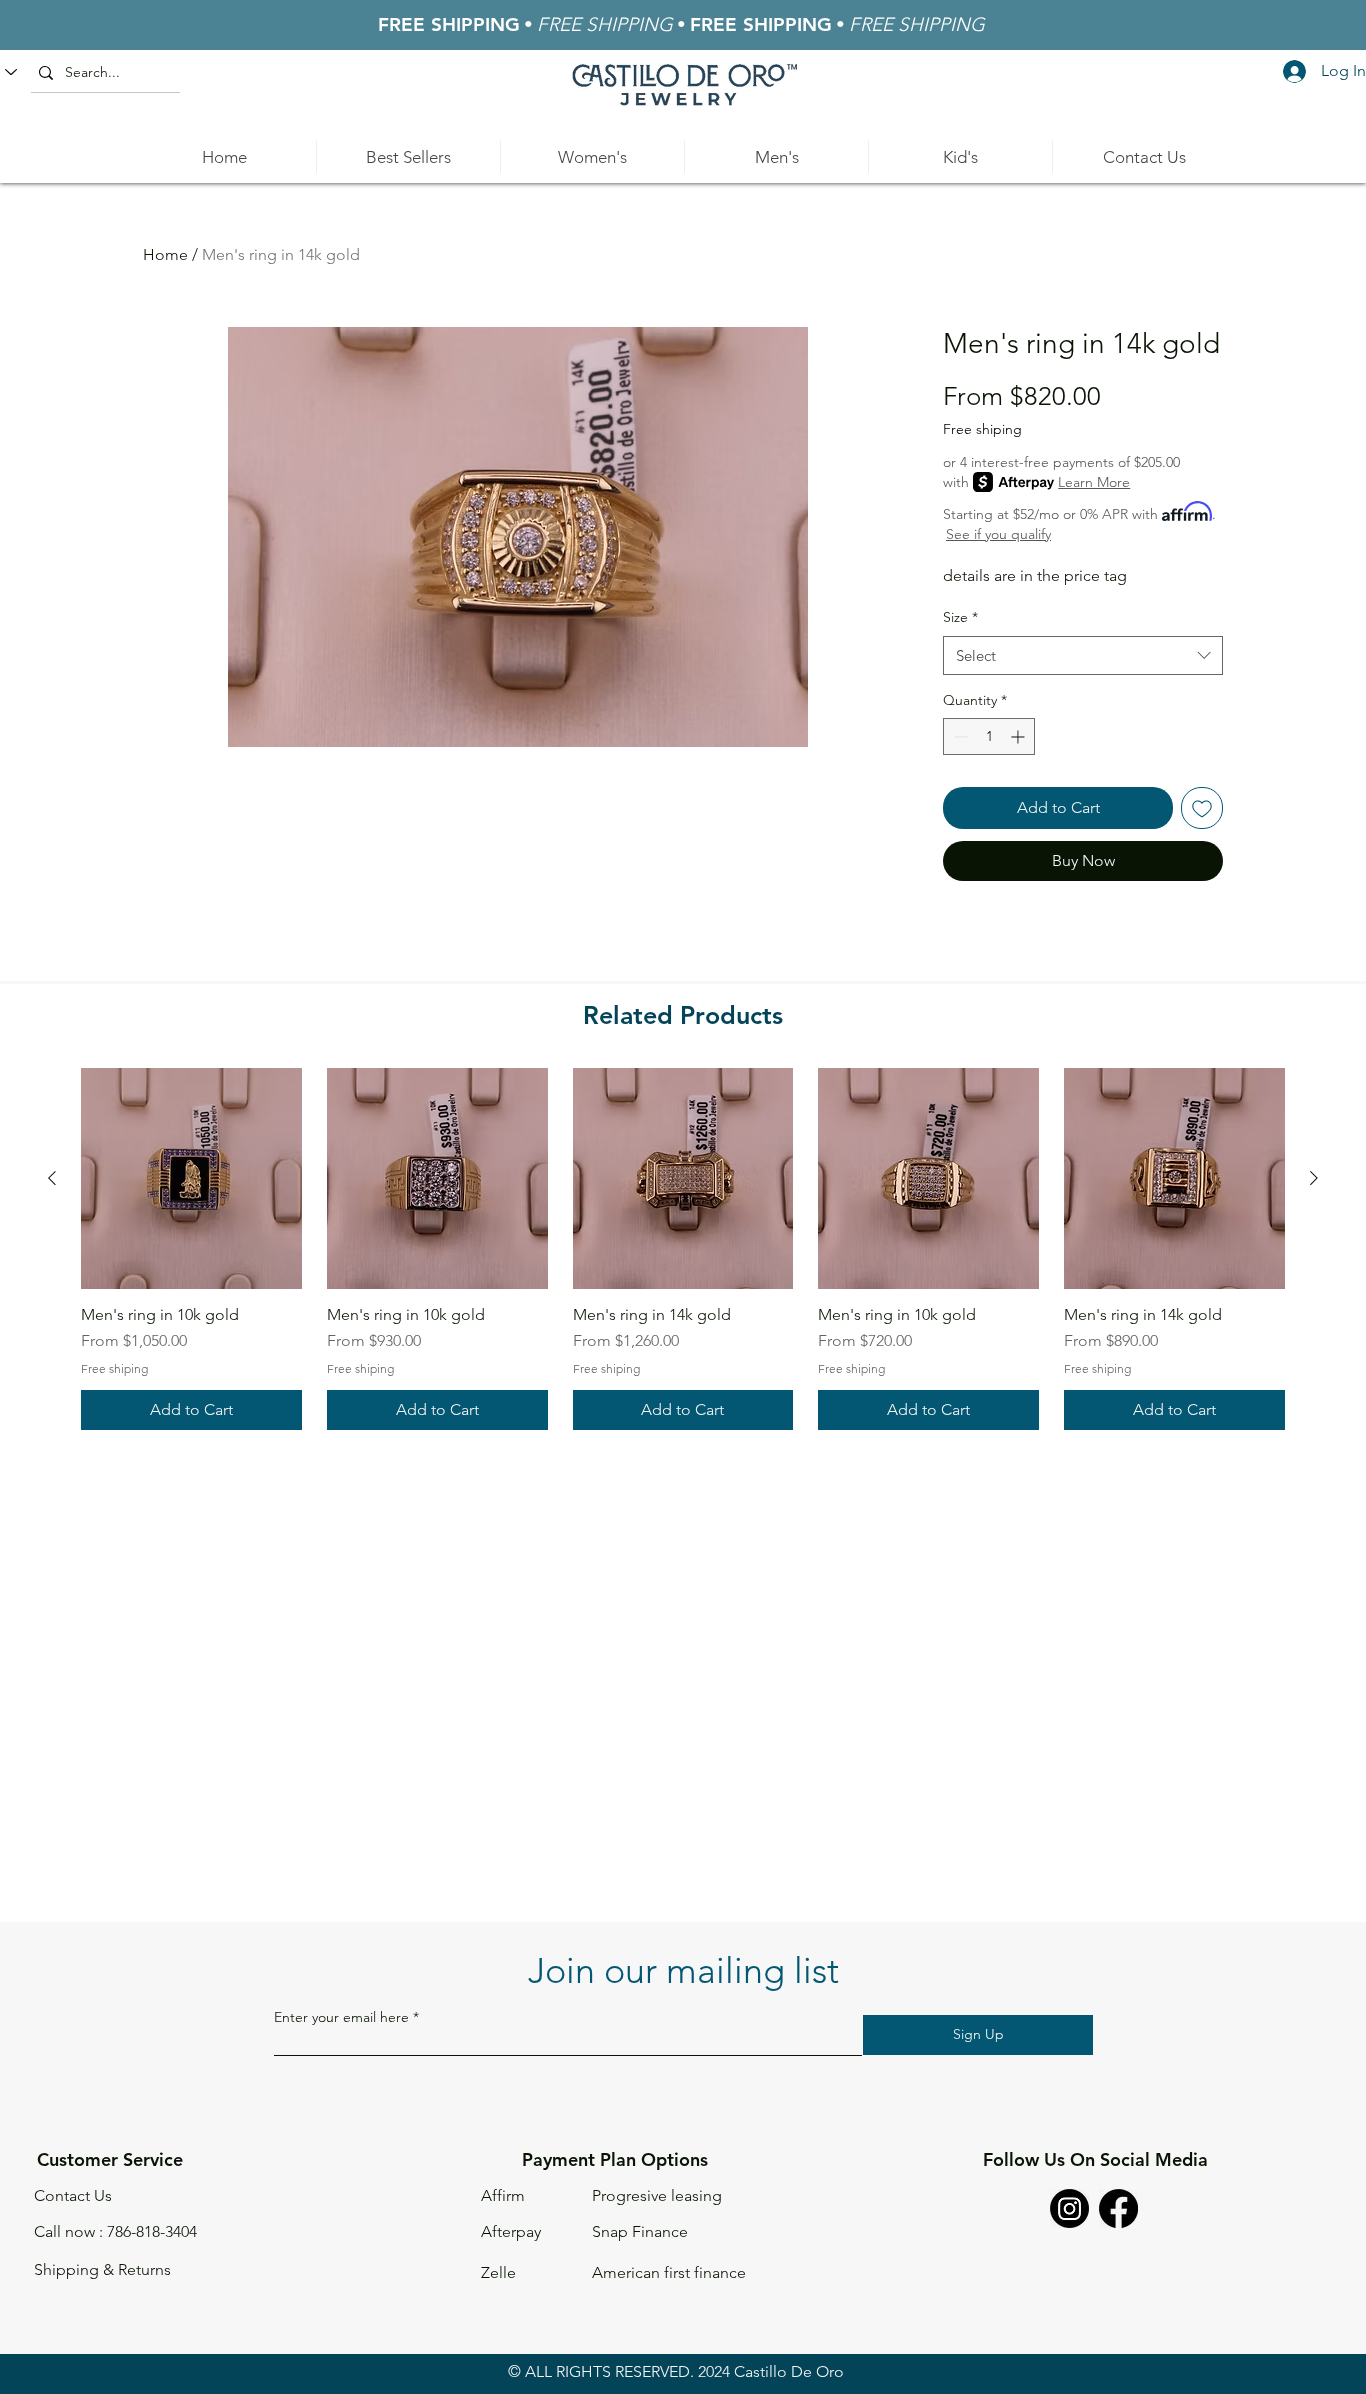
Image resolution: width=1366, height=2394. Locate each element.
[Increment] (1019, 736)
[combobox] (1083, 655)
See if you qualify (998, 534)
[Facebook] (1118, 2208)
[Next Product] (1314, 1178)
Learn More (1094, 482)
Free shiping (982, 429)
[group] (683, 1249)
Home (165, 254)
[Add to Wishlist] (1202, 808)
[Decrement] (958, 736)
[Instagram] (1069, 2208)
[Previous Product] (52, 1178)
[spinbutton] (989, 736)
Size (960, 617)
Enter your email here (341, 2017)
